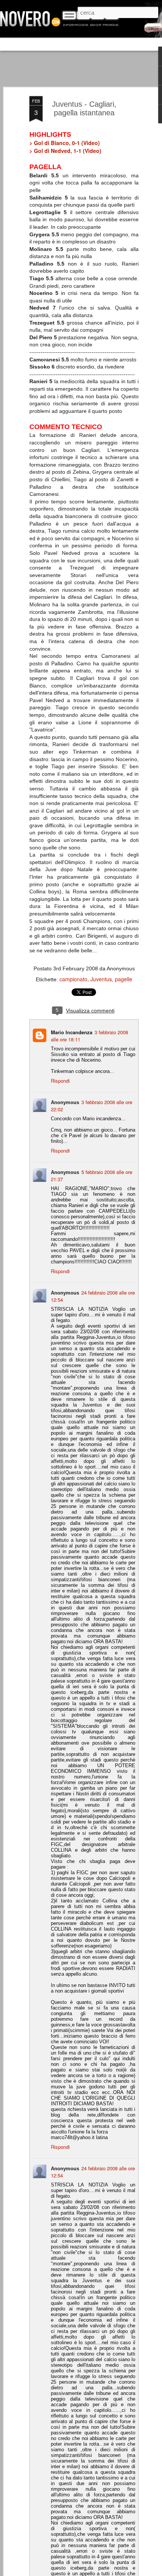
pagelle (124, 979)
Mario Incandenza (72, 1032)
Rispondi (60, 1081)
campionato (73, 979)
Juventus (101, 979)
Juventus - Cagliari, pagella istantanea (84, 108)
